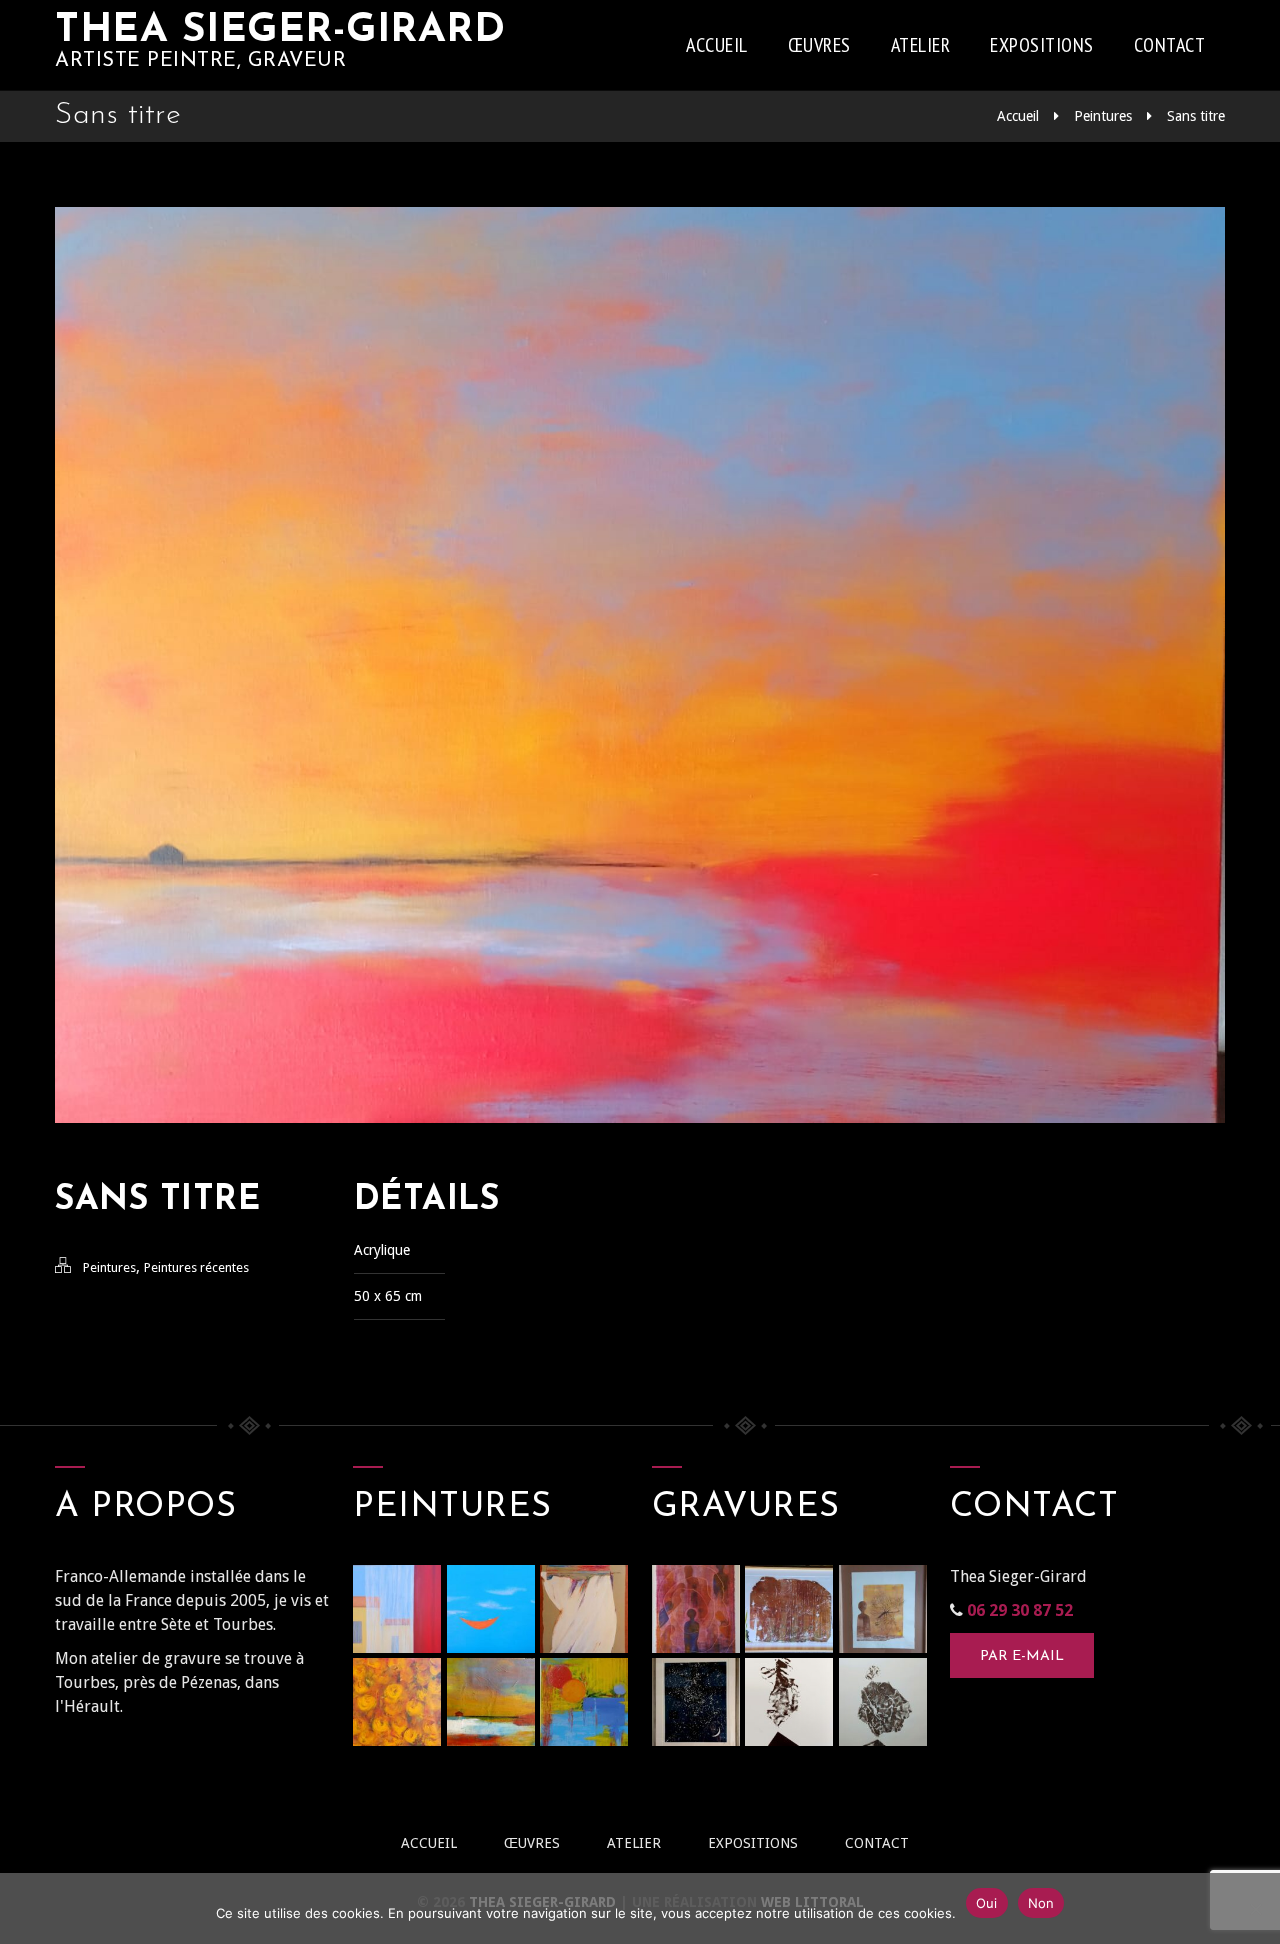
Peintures (1103, 116)
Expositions (1042, 45)
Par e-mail (1022, 1656)
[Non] (1255, 1909)
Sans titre (1196, 116)
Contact (1170, 45)
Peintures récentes (196, 1267)
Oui (987, 1903)
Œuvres (819, 45)
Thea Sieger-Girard (280, 31)
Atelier (921, 45)
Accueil (717, 45)
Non (1041, 1903)
